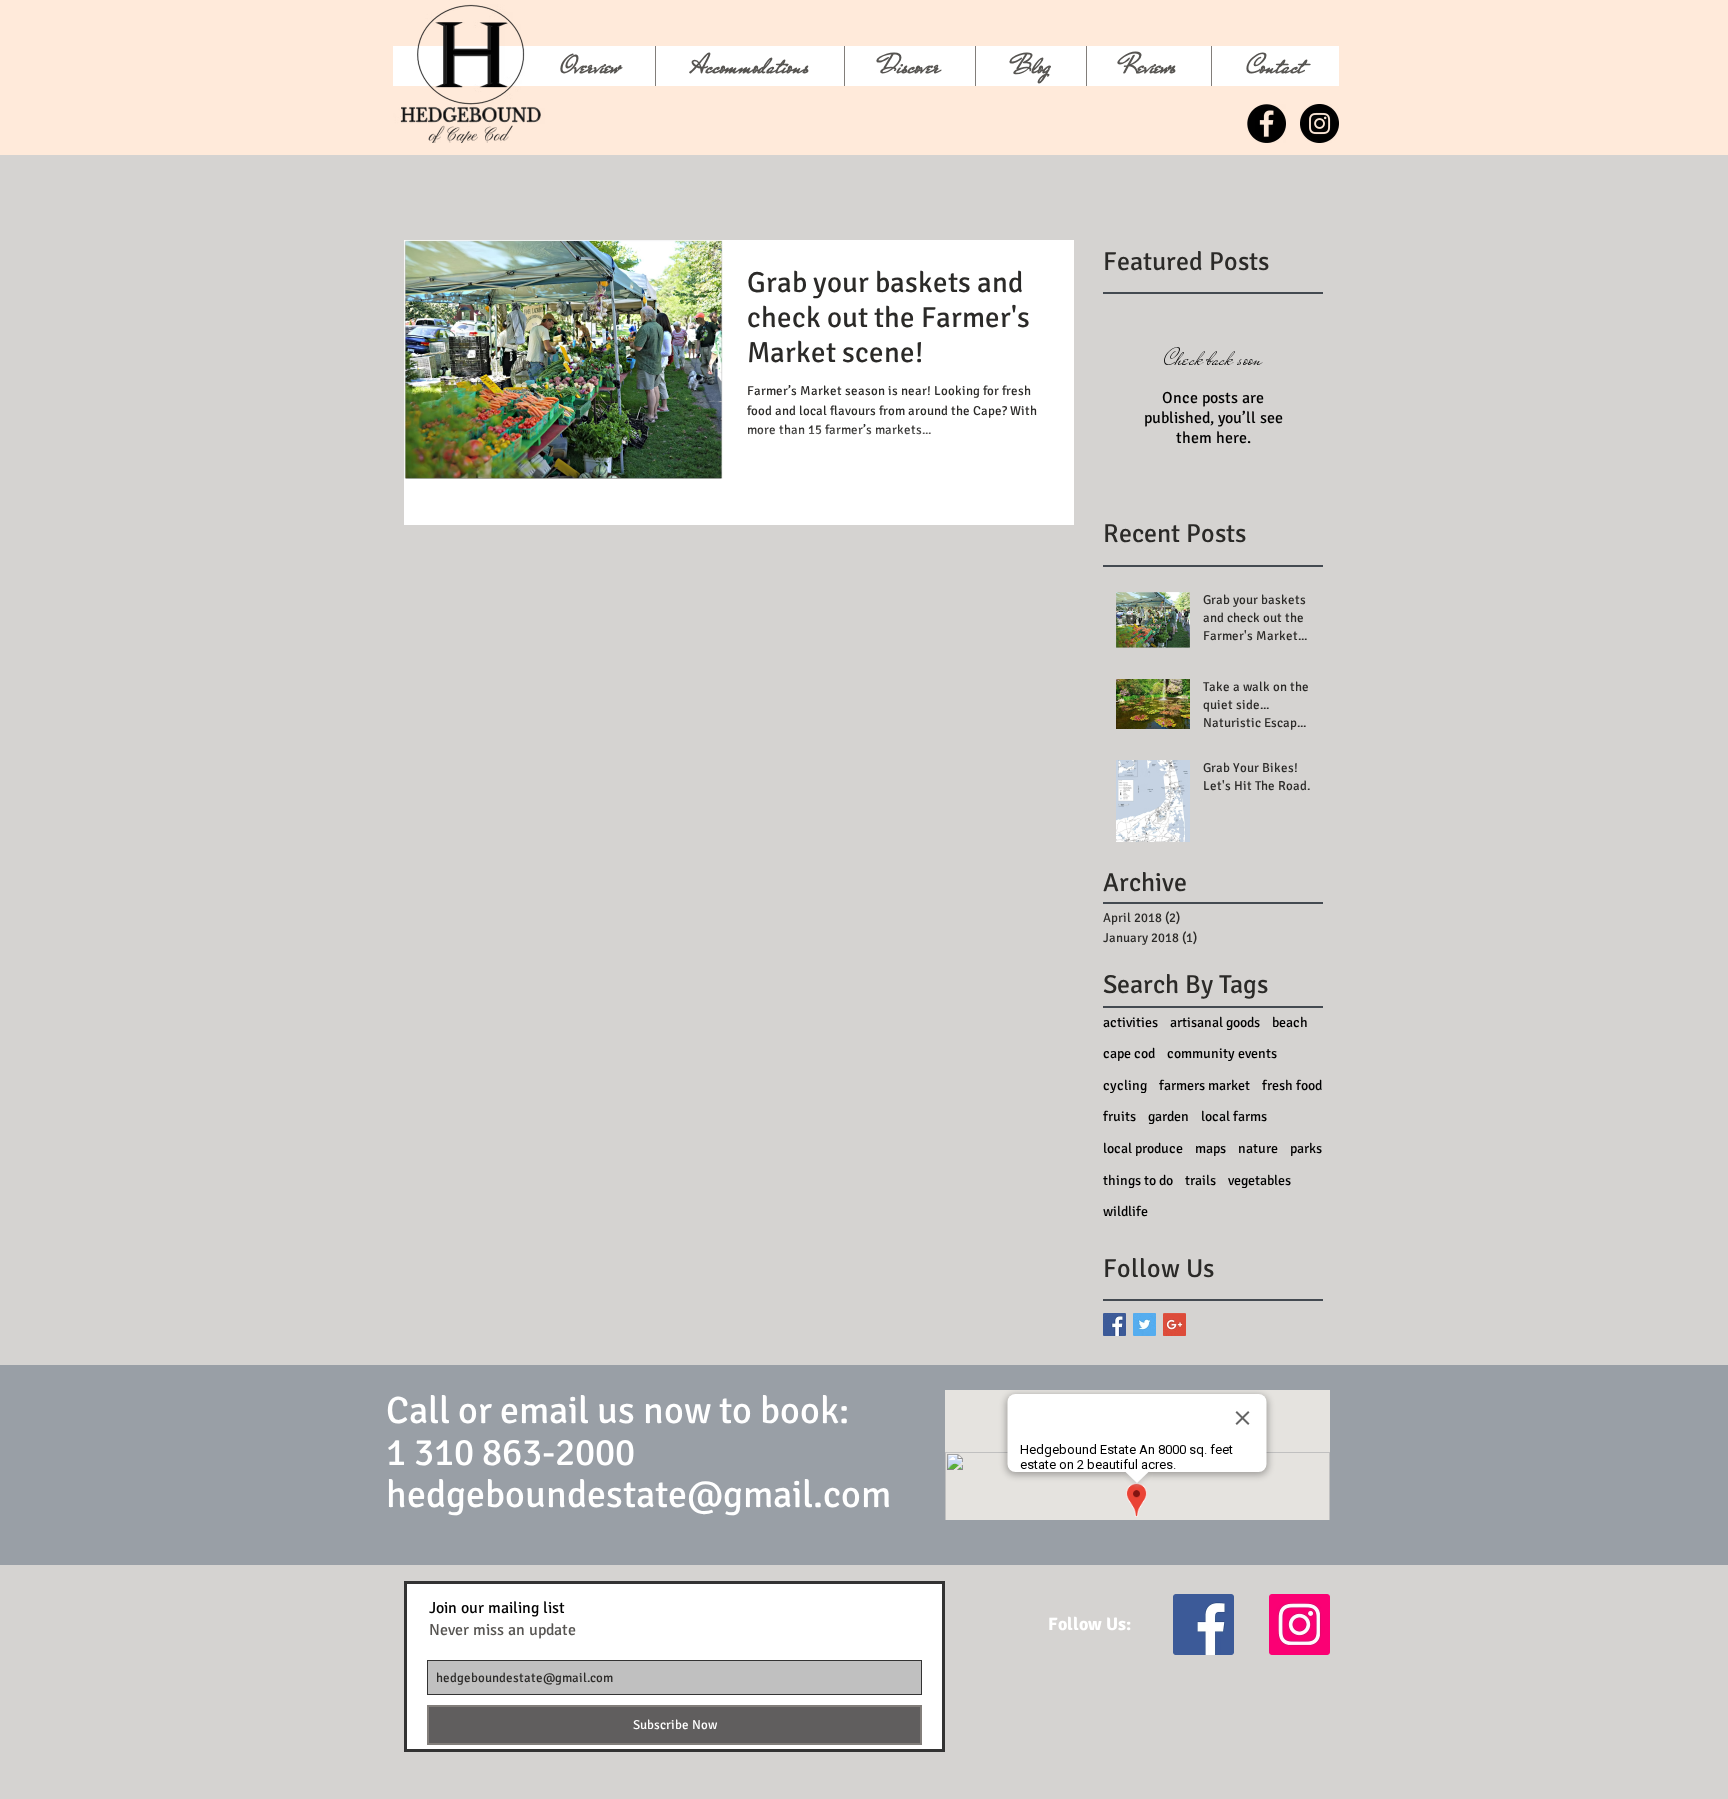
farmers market (1204, 1085)
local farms (1234, 1116)
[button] (909, 66)
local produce (1143, 1148)
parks (1306, 1148)
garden (1168, 1116)
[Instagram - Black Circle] (1319, 123)
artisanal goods (1215, 1022)
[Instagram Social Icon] (1299, 1624)
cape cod (1129, 1053)
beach (1290, 1022)
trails (1200, 1180)
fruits (1119, 1116)
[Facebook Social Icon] (1203, 1624)
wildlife (1125, 1211)
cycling (1125, 1085)
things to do (1138, 1180)
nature (1258, 1148)
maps (1210, 1148)
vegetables (1259, 1180)
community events (1222, 1053)
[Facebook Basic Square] (1114, 1324)
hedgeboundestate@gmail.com (638, 1494)
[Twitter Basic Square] (1144, 1324)
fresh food (1292, 1085)
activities (1130, 1022)
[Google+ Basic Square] (1174, 1324)
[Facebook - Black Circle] (1266, 123)
